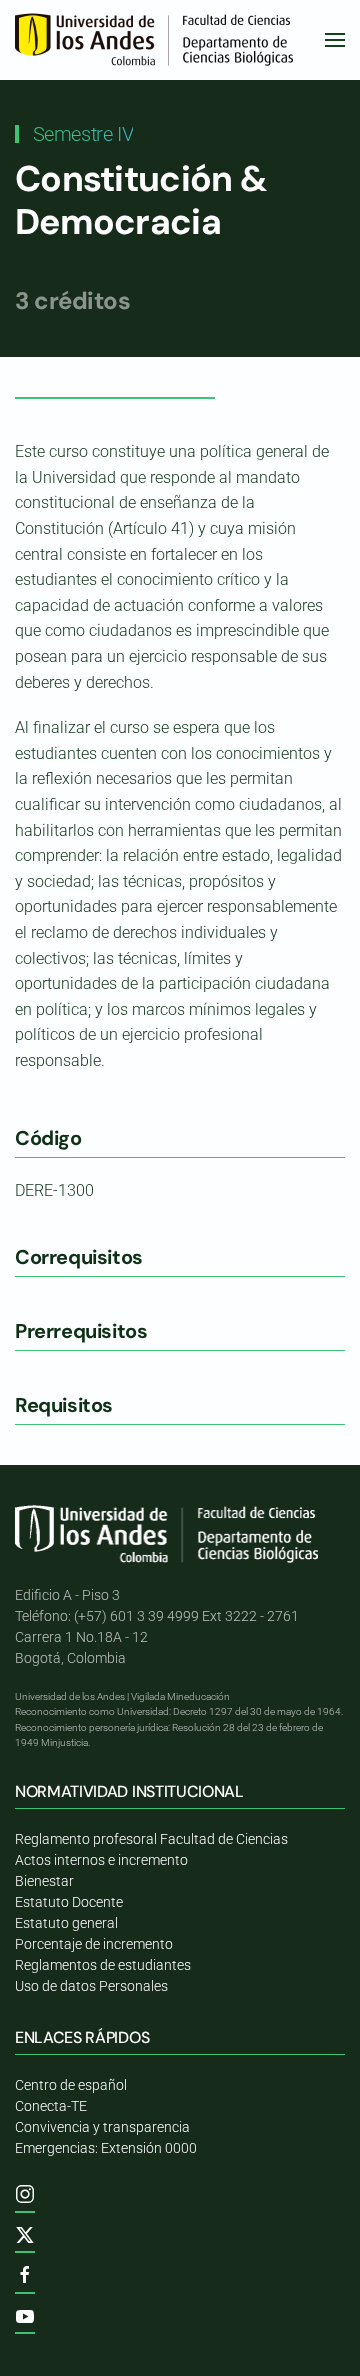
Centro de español (71, 2085)
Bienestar (44, 1881)
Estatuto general (66, 1923)
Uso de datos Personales (91, 1986)
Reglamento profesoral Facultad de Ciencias (151, 1839)
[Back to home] (157, 40)
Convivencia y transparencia (102, 2127)
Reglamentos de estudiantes (103, 1965)
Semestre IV (83, 134)
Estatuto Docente (69, 1902)
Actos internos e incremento (101, 1860)
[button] (335, 40)
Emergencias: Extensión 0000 (106, 2148)
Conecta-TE (51, 2106)
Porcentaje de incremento (94, 1944)
